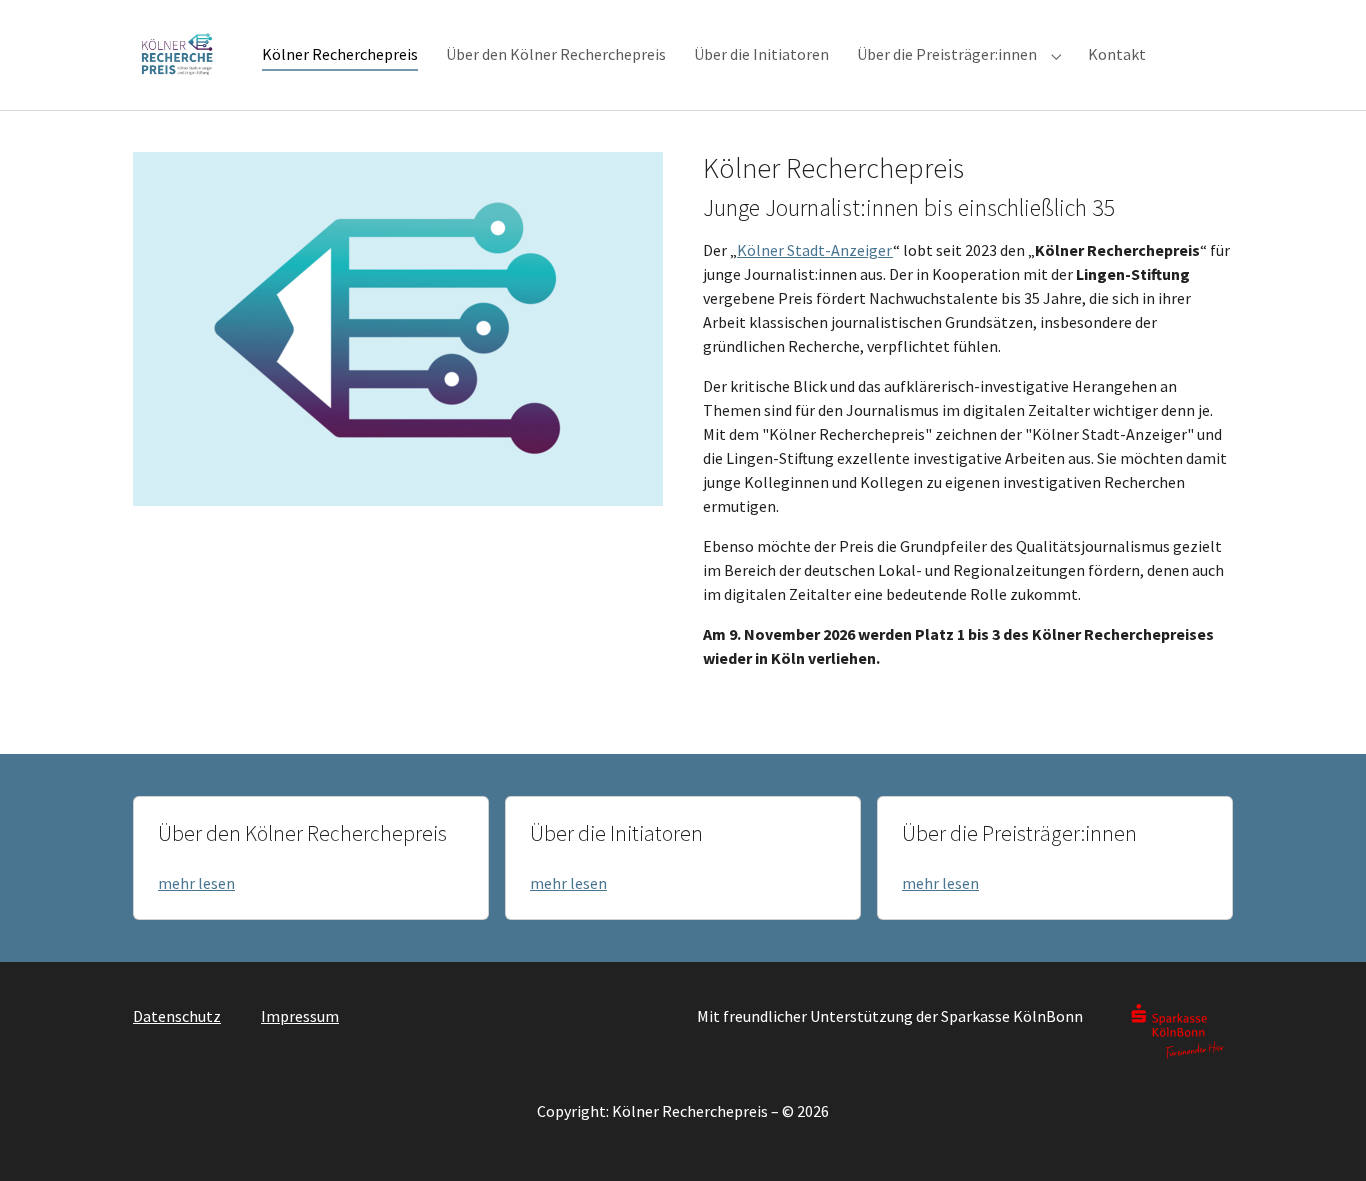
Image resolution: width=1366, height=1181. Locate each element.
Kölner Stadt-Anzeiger (815, 250)
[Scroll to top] (1322, 1137)
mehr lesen (196, 883)
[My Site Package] (177, 54)
